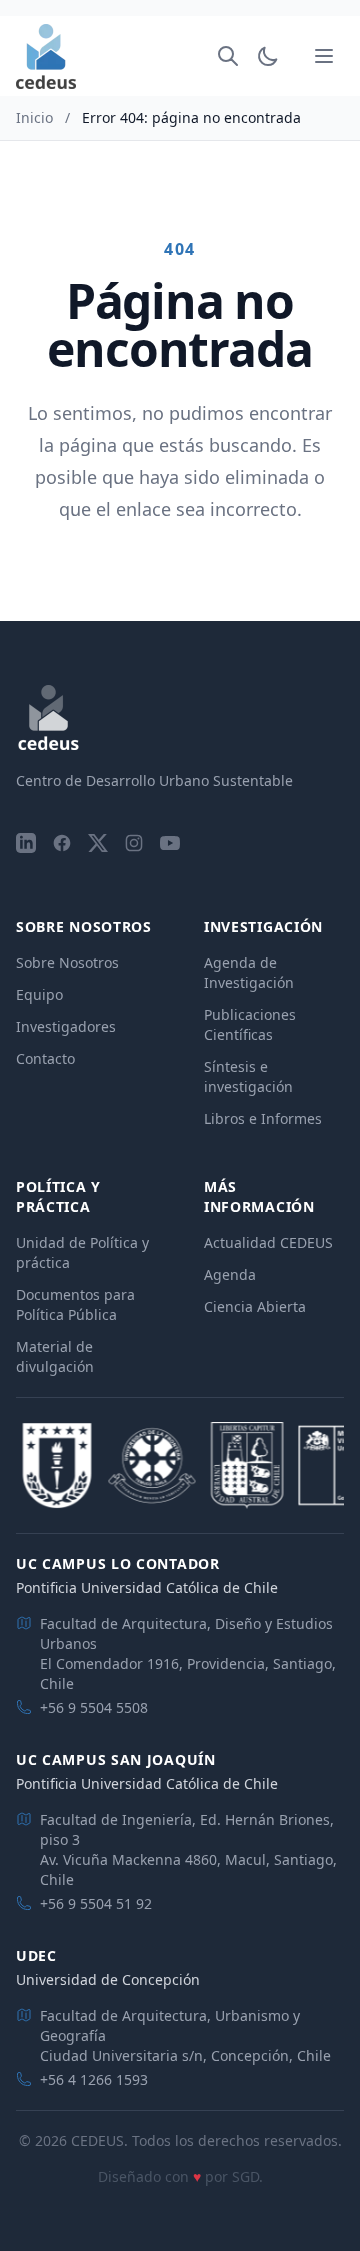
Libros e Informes (263, 1118)
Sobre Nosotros (67, 962)
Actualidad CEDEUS (268, 1242)
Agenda (230, 1274)
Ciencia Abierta (255, 1306)
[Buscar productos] (228, 56)
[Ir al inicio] (46, 56)
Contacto (45, 1058)
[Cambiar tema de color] (268, 56)
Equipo (39, 994)
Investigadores (66, 1026)
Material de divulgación (55, 1356)
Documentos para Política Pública (75, 1304)
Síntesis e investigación (248, 1076)
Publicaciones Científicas (250, 1024)
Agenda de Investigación (249, 972)
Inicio (34, 117)
